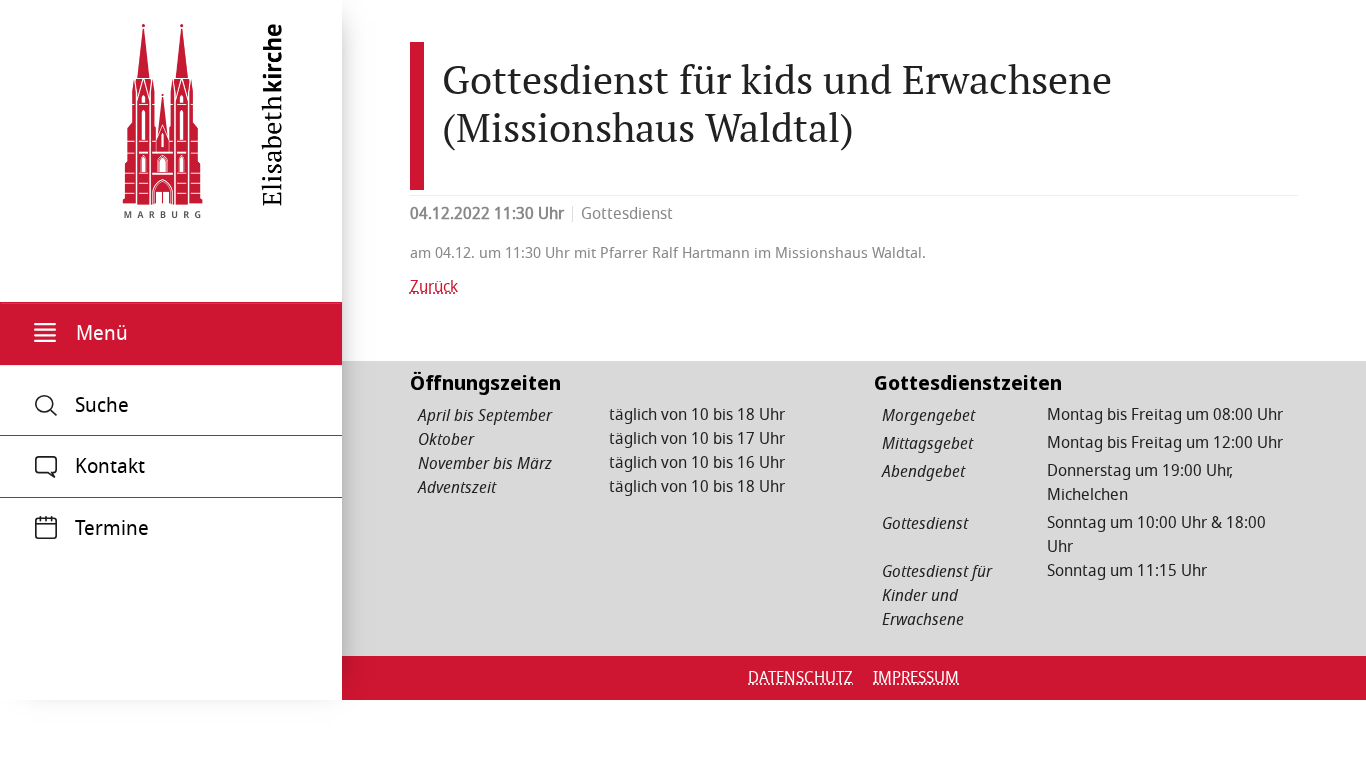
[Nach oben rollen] (1322, 724)
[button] (171, 333)
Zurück (434, 287)
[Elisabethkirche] (162, 114)
